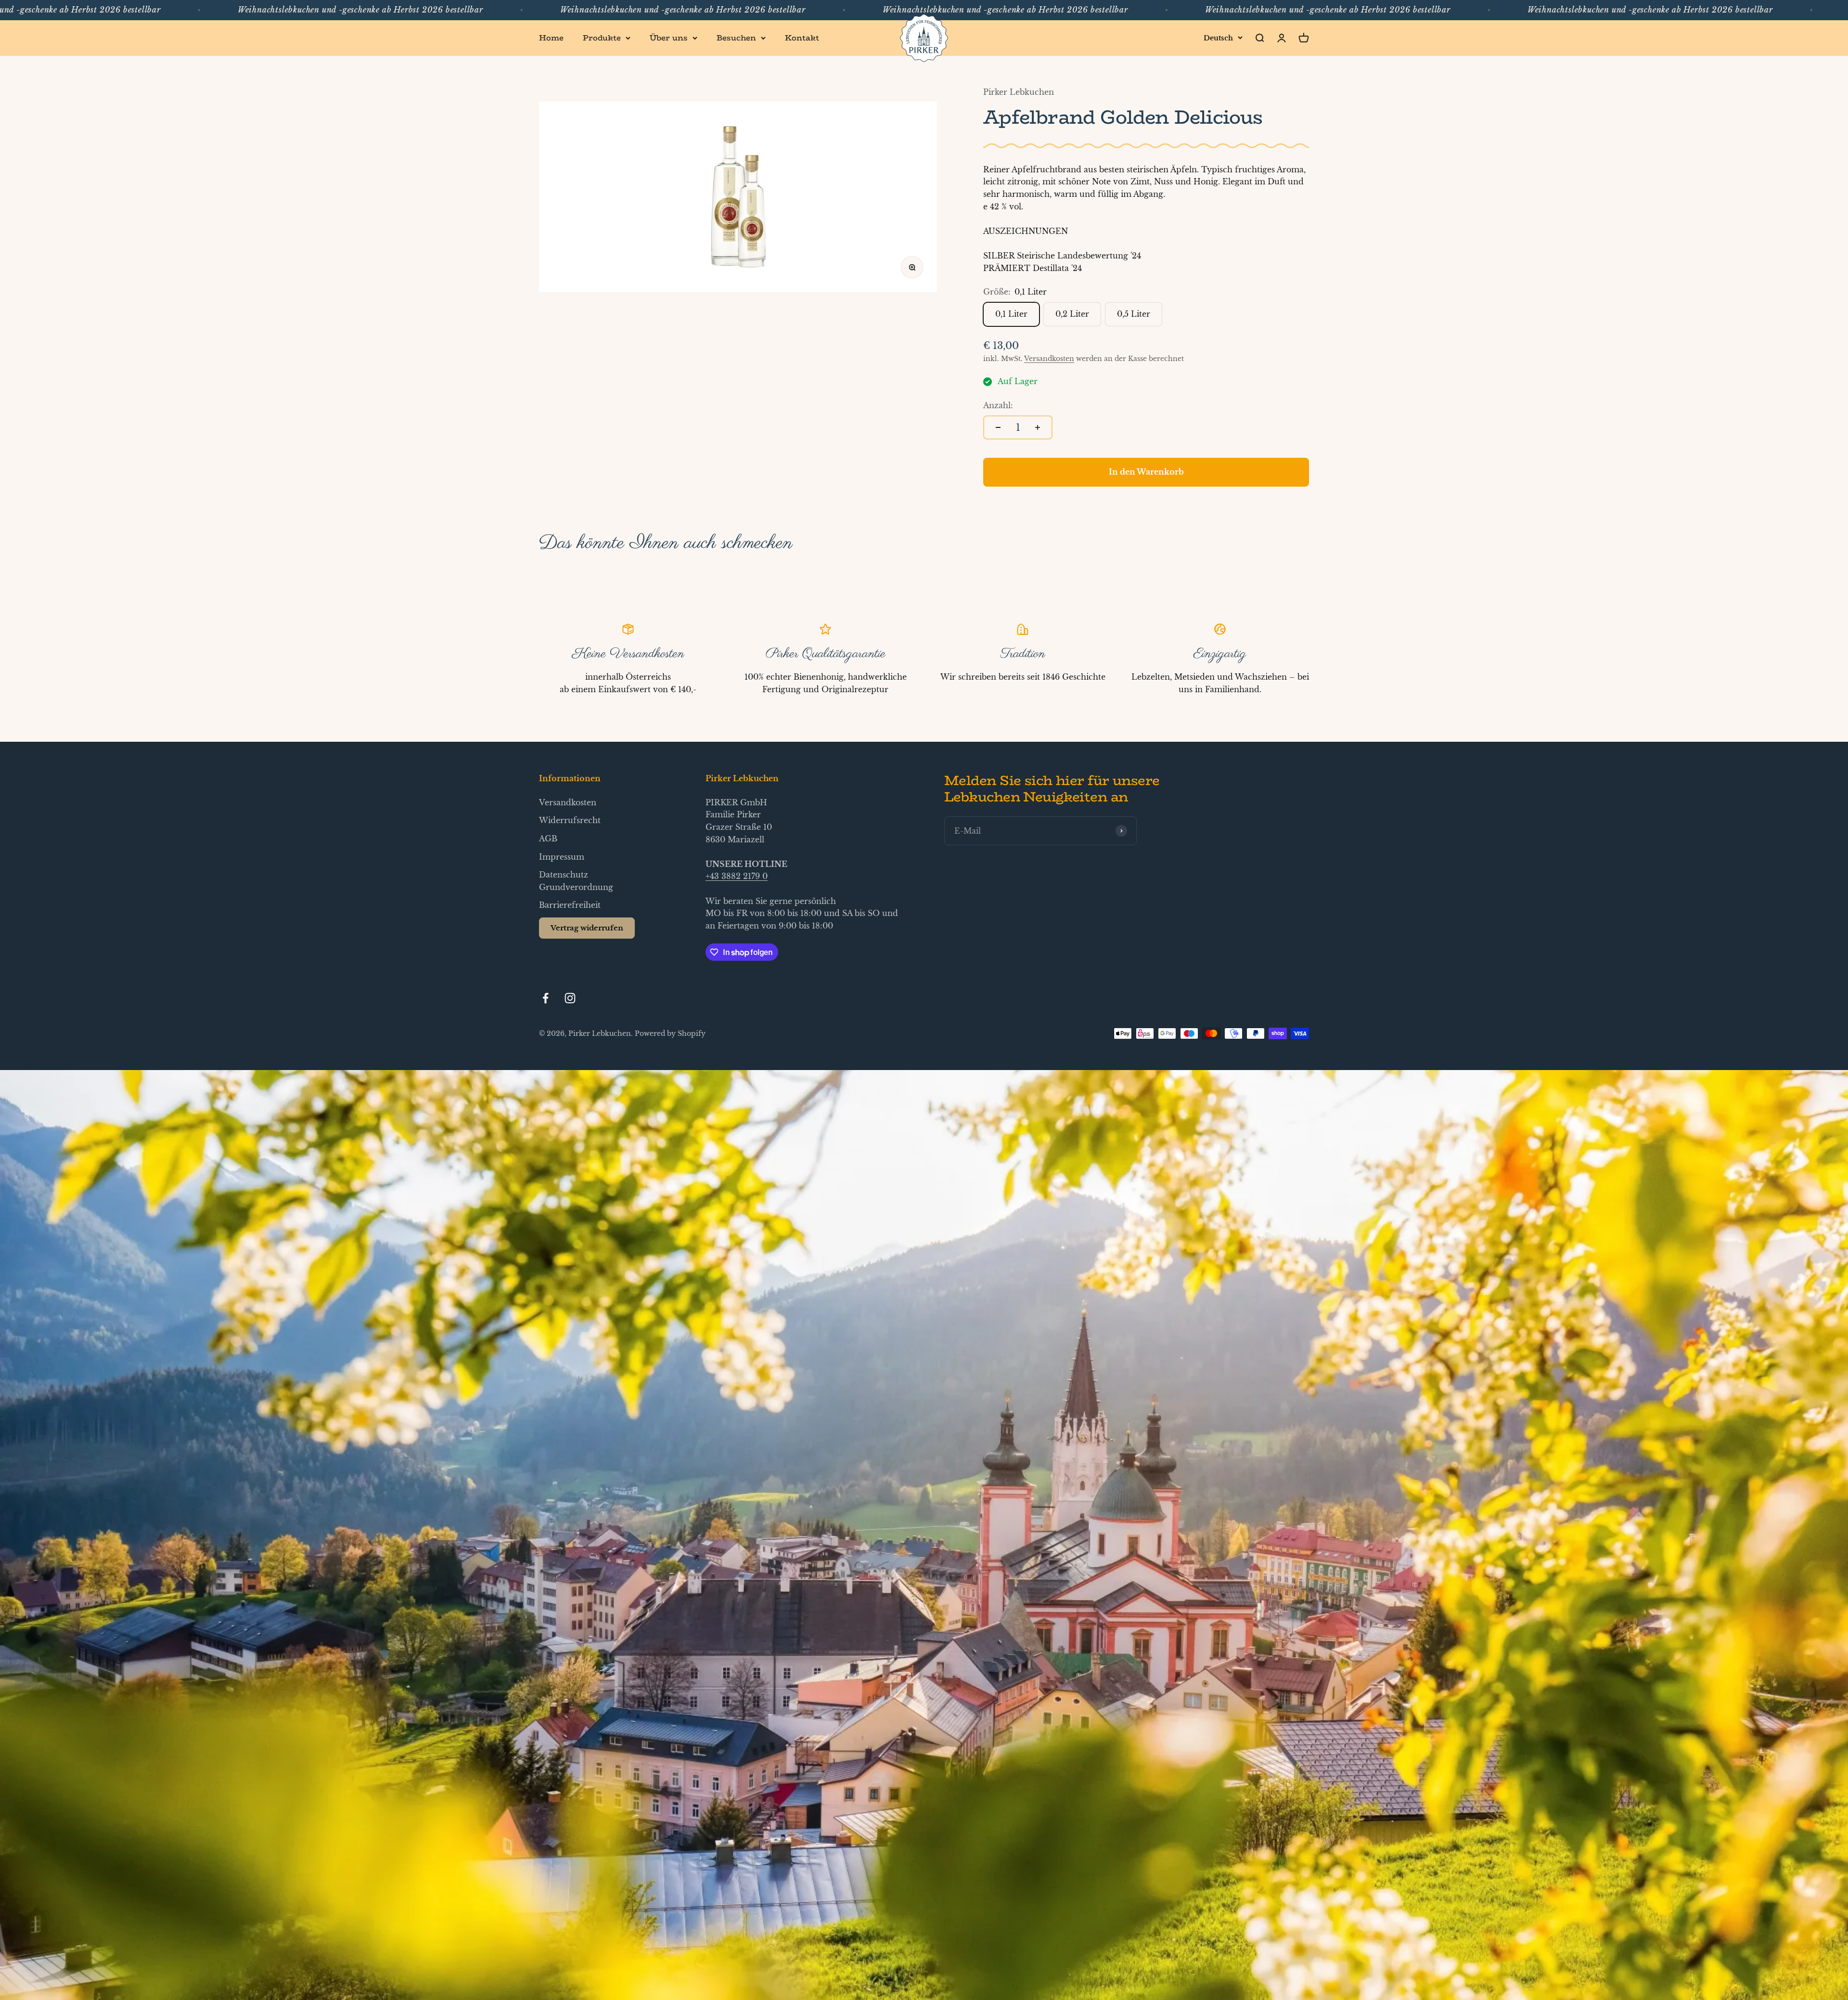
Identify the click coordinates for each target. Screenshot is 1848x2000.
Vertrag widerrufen (587, 928)
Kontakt (802, 38)
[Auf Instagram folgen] (570, 998)
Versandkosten (1049, 359)
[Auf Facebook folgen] (545, 998)
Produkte (602, 38)
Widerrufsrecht (570, 820)
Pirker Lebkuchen (1019, 92)
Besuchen (736, 38)
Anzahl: (998, 405)
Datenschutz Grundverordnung (576, 881)
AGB (548, 839)
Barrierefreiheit (570, 905)
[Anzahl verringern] (998, 427)
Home (551, 38)
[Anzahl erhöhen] (1038, 427)
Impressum (562, 857)
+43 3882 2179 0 (737, 876)
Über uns (669, 38)
